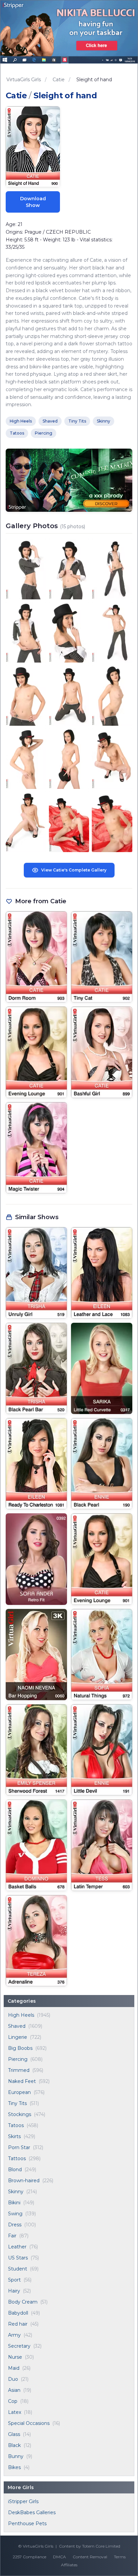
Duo (13, 2379)
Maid (14, 2368)
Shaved (17, 2026)
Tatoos (16, 2125)
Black (14, 2445)
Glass (14, 2434)
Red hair (18, 2324)
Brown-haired (24, 2181)
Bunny (16, 2456)
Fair (12, 2236)
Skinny (16, 2192)
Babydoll (18, 2313)
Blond (15, 2170)
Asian (14, 2390)
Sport (14, 2280)
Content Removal (90, 2557)
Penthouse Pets (27, 2524)
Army (14, 2335)
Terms (120, 2557)
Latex (15, 2412)
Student (18, 2269)
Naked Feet (22, 2081)
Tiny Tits (17, 2103)
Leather (17, 2247)
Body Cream (23, 2302)
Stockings (20, 2114)
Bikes (14, 2467)
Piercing (18, 2059)
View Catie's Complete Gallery (74, 870)
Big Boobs (20, 2048)
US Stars (18, 2258)
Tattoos (17, 2158)
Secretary (19, 2346)
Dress (15, 2225)
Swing (15, 2214)
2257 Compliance (29, 2557)
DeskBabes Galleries (32, 2512)
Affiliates (69, 2565)
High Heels (21, 2015)
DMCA (59, 2557)
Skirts (14, 2136)
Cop (13, 2401)
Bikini (14, 2203)
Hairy (14, 2291)
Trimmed (19, 2070)
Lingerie (18, 2037)
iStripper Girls (23, 2501)
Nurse (15, 2357)
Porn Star (19, 2147)
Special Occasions (29, 2423)
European (19, 2092)
